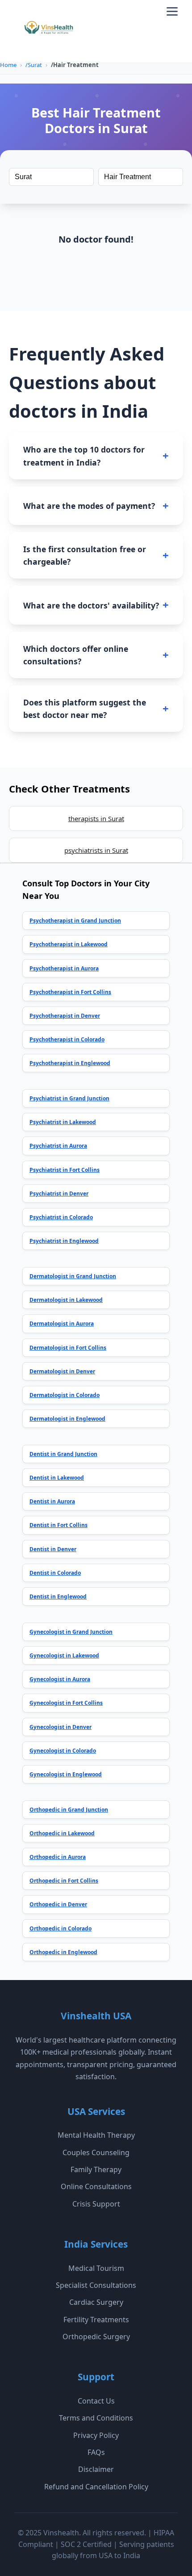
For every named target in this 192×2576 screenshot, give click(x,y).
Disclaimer (96, 2469)
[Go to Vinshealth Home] (48, 31)
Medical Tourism (96, 2268)
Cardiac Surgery (96, 2302)
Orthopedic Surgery (96, 2337)
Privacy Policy (96, 2435)
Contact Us (96, 2401)
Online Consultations (96, 2186)
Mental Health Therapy (96, 2135)
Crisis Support (96, 2204)
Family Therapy (96, 2169)
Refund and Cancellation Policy (96, 2487)
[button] (172, 11)
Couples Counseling (96, 2152)
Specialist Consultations (96, 2285)
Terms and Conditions (96, 2418)
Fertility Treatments (96, 2320)
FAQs (96, 2452)
